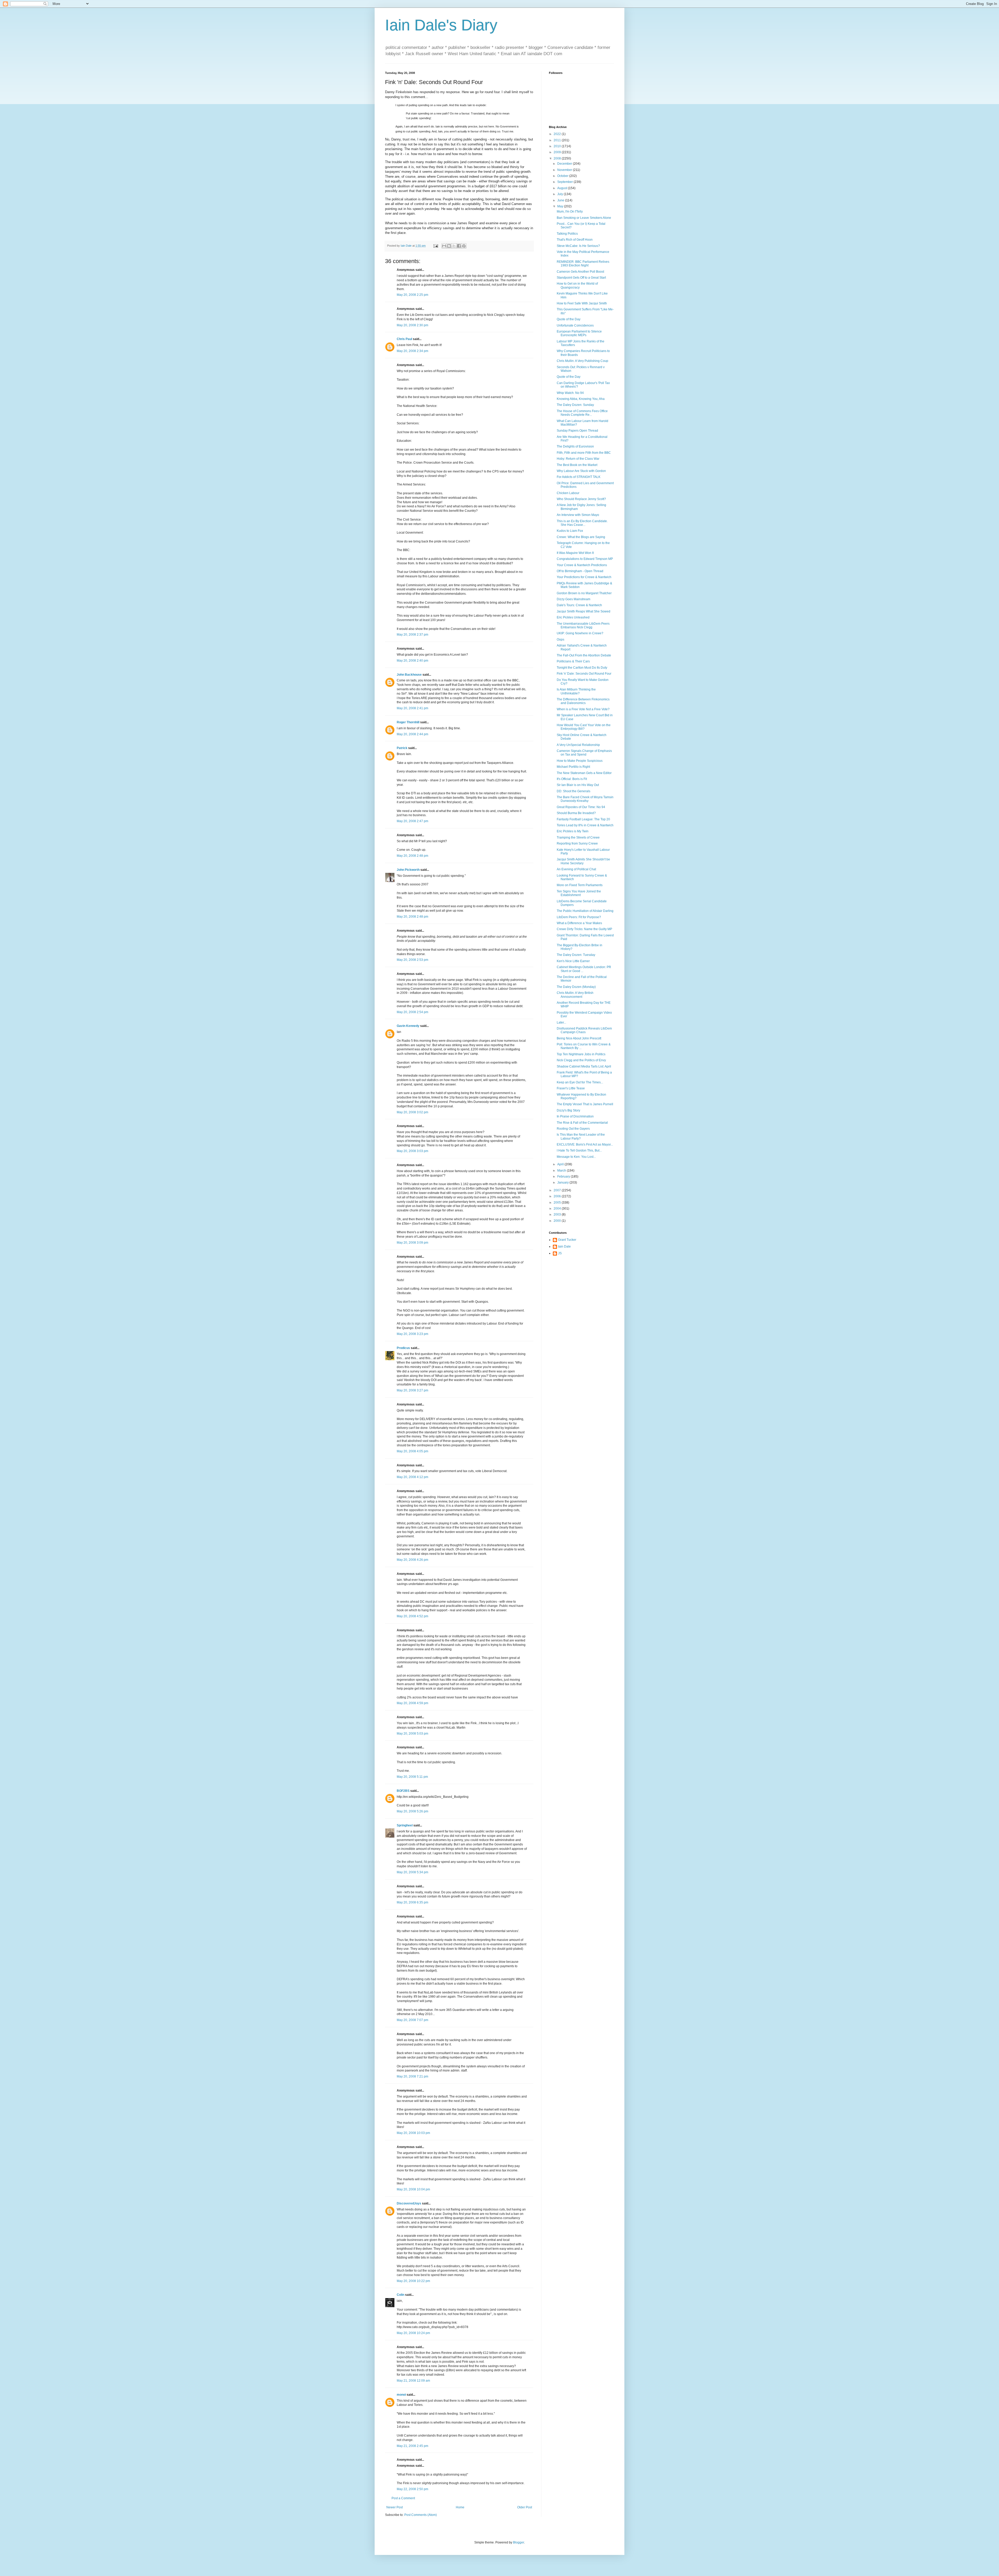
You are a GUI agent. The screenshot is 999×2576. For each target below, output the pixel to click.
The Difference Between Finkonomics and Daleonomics (583, 701)
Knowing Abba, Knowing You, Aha (581, 399)
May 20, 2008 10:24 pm (413, 2333)
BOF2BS (403, 1791)
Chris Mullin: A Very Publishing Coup (582, 361)
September (565, 182)
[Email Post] (436, 246)
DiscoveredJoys (409, 2203)
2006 (558, 1196)
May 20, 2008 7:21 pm (412, 2076)
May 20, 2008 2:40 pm (412, 661)
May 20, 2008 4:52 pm (412, 1616)
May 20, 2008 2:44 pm (412, 734)
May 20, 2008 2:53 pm (412, 960)
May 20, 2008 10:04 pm (413, 2189)
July (561, 194)
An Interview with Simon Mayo (578, 515)
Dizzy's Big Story (568, 1110)
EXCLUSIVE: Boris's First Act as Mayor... (585, 1145)
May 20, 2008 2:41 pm (412, 708)
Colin (401, 2295)
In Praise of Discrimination (575, 1116)
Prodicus (403, 1348)
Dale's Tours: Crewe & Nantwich (579, 605)
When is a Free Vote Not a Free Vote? (583, 709)
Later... (561, 1022)
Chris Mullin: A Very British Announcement (575, 995)
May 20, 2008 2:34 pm (412, 351)
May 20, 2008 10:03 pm (413, 2133)
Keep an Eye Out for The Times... (580, 1082)
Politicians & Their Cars (573, 661)
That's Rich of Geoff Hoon (575, 240)
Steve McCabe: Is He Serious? (578, 246)
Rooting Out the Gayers (573, 1129)
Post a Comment (403, 2498)
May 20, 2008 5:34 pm (412, 1872)
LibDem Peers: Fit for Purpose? (579, 917)
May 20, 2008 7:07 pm (412, 2020)
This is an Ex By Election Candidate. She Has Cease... (582, 523)
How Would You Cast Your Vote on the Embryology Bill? (584, 727)
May (561, 206)
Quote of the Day (569, 319)
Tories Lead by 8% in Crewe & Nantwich (585, 825)
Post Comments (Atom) (421, 2515)
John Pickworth (408, 870)
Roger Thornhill (408, 722)
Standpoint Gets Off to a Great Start (581, 278)
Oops (561, 640)
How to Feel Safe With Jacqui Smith (582, 303)
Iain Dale (564, 1247)
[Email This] (444, 246)
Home (460, 2507)
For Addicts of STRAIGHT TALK (579, 477)
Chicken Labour (568, 493)
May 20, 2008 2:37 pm (412, 635)
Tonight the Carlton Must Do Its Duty (582, 668)
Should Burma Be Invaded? (576, 813)
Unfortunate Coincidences (575, 325)
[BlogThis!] (449, 246)
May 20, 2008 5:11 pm (412, 1777)
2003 (558, 1215)
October (563, 176)
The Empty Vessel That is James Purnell (585, 1104)
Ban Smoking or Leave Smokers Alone (584, 218)
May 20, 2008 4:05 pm (412, 1451)
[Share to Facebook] (459, 246)
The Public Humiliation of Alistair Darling (585, 911)
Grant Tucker (567, 1240)
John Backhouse (409, 675)
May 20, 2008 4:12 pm (412, 1477)
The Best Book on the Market (577, 465)
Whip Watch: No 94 (570, 393)
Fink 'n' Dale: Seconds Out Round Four (584, 674)
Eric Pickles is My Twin (573, 831)
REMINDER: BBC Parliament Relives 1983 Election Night (583, 264)
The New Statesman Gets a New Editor (584, 773)
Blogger (518, 2542)
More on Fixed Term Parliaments (580, 885)
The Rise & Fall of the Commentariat (582, 1123)
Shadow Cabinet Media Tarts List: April (584, 1066)
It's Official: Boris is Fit (572, 779)
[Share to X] (454, 246)
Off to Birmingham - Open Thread (580, 571)
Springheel (405, 1825)
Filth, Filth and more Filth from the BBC (584, 453)
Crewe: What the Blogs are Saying (581, 537)
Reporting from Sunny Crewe (577, 843)
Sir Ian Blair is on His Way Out (578, 785)
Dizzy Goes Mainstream (574, 599)
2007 (558, 1190)
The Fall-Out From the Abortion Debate (584, 655)
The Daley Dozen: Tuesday (576, 955)
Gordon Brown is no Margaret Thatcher (584, 593)
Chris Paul (404, 339)
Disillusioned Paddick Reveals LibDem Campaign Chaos (584, 1030)
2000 (558, 1221)
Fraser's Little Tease (571, 1088)
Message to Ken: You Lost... (576, 1157)
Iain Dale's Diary (441, 25)
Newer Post (395, 2507)
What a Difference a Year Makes (579, 923)
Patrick (402, 748)
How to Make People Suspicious (580, 761)
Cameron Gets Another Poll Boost (580, 272)
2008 (558, 158)
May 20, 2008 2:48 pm (412, 856)
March (562, 1171)
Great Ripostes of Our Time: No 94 (581, 807)
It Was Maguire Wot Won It (575, 553)
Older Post (525, 2507)
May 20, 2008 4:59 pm (412, 1703)
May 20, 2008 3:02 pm (412, 1112)
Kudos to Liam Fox (570, 531)
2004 (558, 1209)
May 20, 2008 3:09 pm (412, 1243)
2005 (558, 1203)
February (564, 1177)
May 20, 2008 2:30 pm (412, 325)
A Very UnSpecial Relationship (578, 745)
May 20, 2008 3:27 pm (412, 1390)
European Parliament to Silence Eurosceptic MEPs (579, 333)
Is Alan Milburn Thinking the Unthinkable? (576, 691)
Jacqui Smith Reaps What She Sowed (584, 611)
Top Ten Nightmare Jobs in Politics (581, 1054)
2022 (558, 134)
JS (560, 1253)
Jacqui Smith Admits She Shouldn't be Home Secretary (583, 861)
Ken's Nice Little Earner (573, 961)
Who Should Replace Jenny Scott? (581, 499)
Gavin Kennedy (408, 1026)
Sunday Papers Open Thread (577, 431)
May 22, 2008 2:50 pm (412, 2489)
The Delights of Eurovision (575, 446)
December (565, 164)
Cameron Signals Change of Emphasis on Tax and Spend (584, 753)
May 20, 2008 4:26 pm (412, 1560)
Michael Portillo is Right (573, 767)
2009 (558, 152)
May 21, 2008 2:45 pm (412, 2446)
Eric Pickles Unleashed (573, 617)
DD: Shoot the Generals (574, 791)
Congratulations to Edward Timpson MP (585, 559)
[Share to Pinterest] (464, 246)
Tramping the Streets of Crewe (578, 838)
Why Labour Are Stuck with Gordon (581, 471)
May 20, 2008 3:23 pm (412, 1334)
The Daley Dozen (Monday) (576, 987)
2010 (558, 146)
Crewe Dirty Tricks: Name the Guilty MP (584, 929)
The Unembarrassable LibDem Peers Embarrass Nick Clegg (583, 625)
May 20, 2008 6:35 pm (412, 1902)
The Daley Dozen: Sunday (575, 405)
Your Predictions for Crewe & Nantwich (584, 577)
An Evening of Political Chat (576, 869)
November (565, 170)
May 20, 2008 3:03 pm (412, 1151)
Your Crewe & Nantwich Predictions (582, 565)
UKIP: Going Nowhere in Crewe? (580, 633)
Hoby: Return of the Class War (578, 459)
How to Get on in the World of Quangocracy (577, 285)
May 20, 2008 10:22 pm (413, 2281)
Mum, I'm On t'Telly (570, 212)
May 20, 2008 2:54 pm (412, 1012)
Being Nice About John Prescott (579, 1038)
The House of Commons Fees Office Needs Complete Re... (582, 413)
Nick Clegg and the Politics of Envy (581, 1060)
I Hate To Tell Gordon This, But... (579, 1150)
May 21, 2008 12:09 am (413, 2381)
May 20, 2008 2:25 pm (412, 295)
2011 (558, 140)
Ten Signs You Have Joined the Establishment (579, 893)
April (561, 1164)
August (563, 188)
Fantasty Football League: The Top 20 (583, 819)
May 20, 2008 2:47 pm (412, 821)
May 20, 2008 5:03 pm (412, 1734)
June (561, 200)
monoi (401, 2395)
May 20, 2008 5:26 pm (412, 1811)
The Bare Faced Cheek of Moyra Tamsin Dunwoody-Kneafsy (585, 799)
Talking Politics (567, 234)
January (563, 1182)
